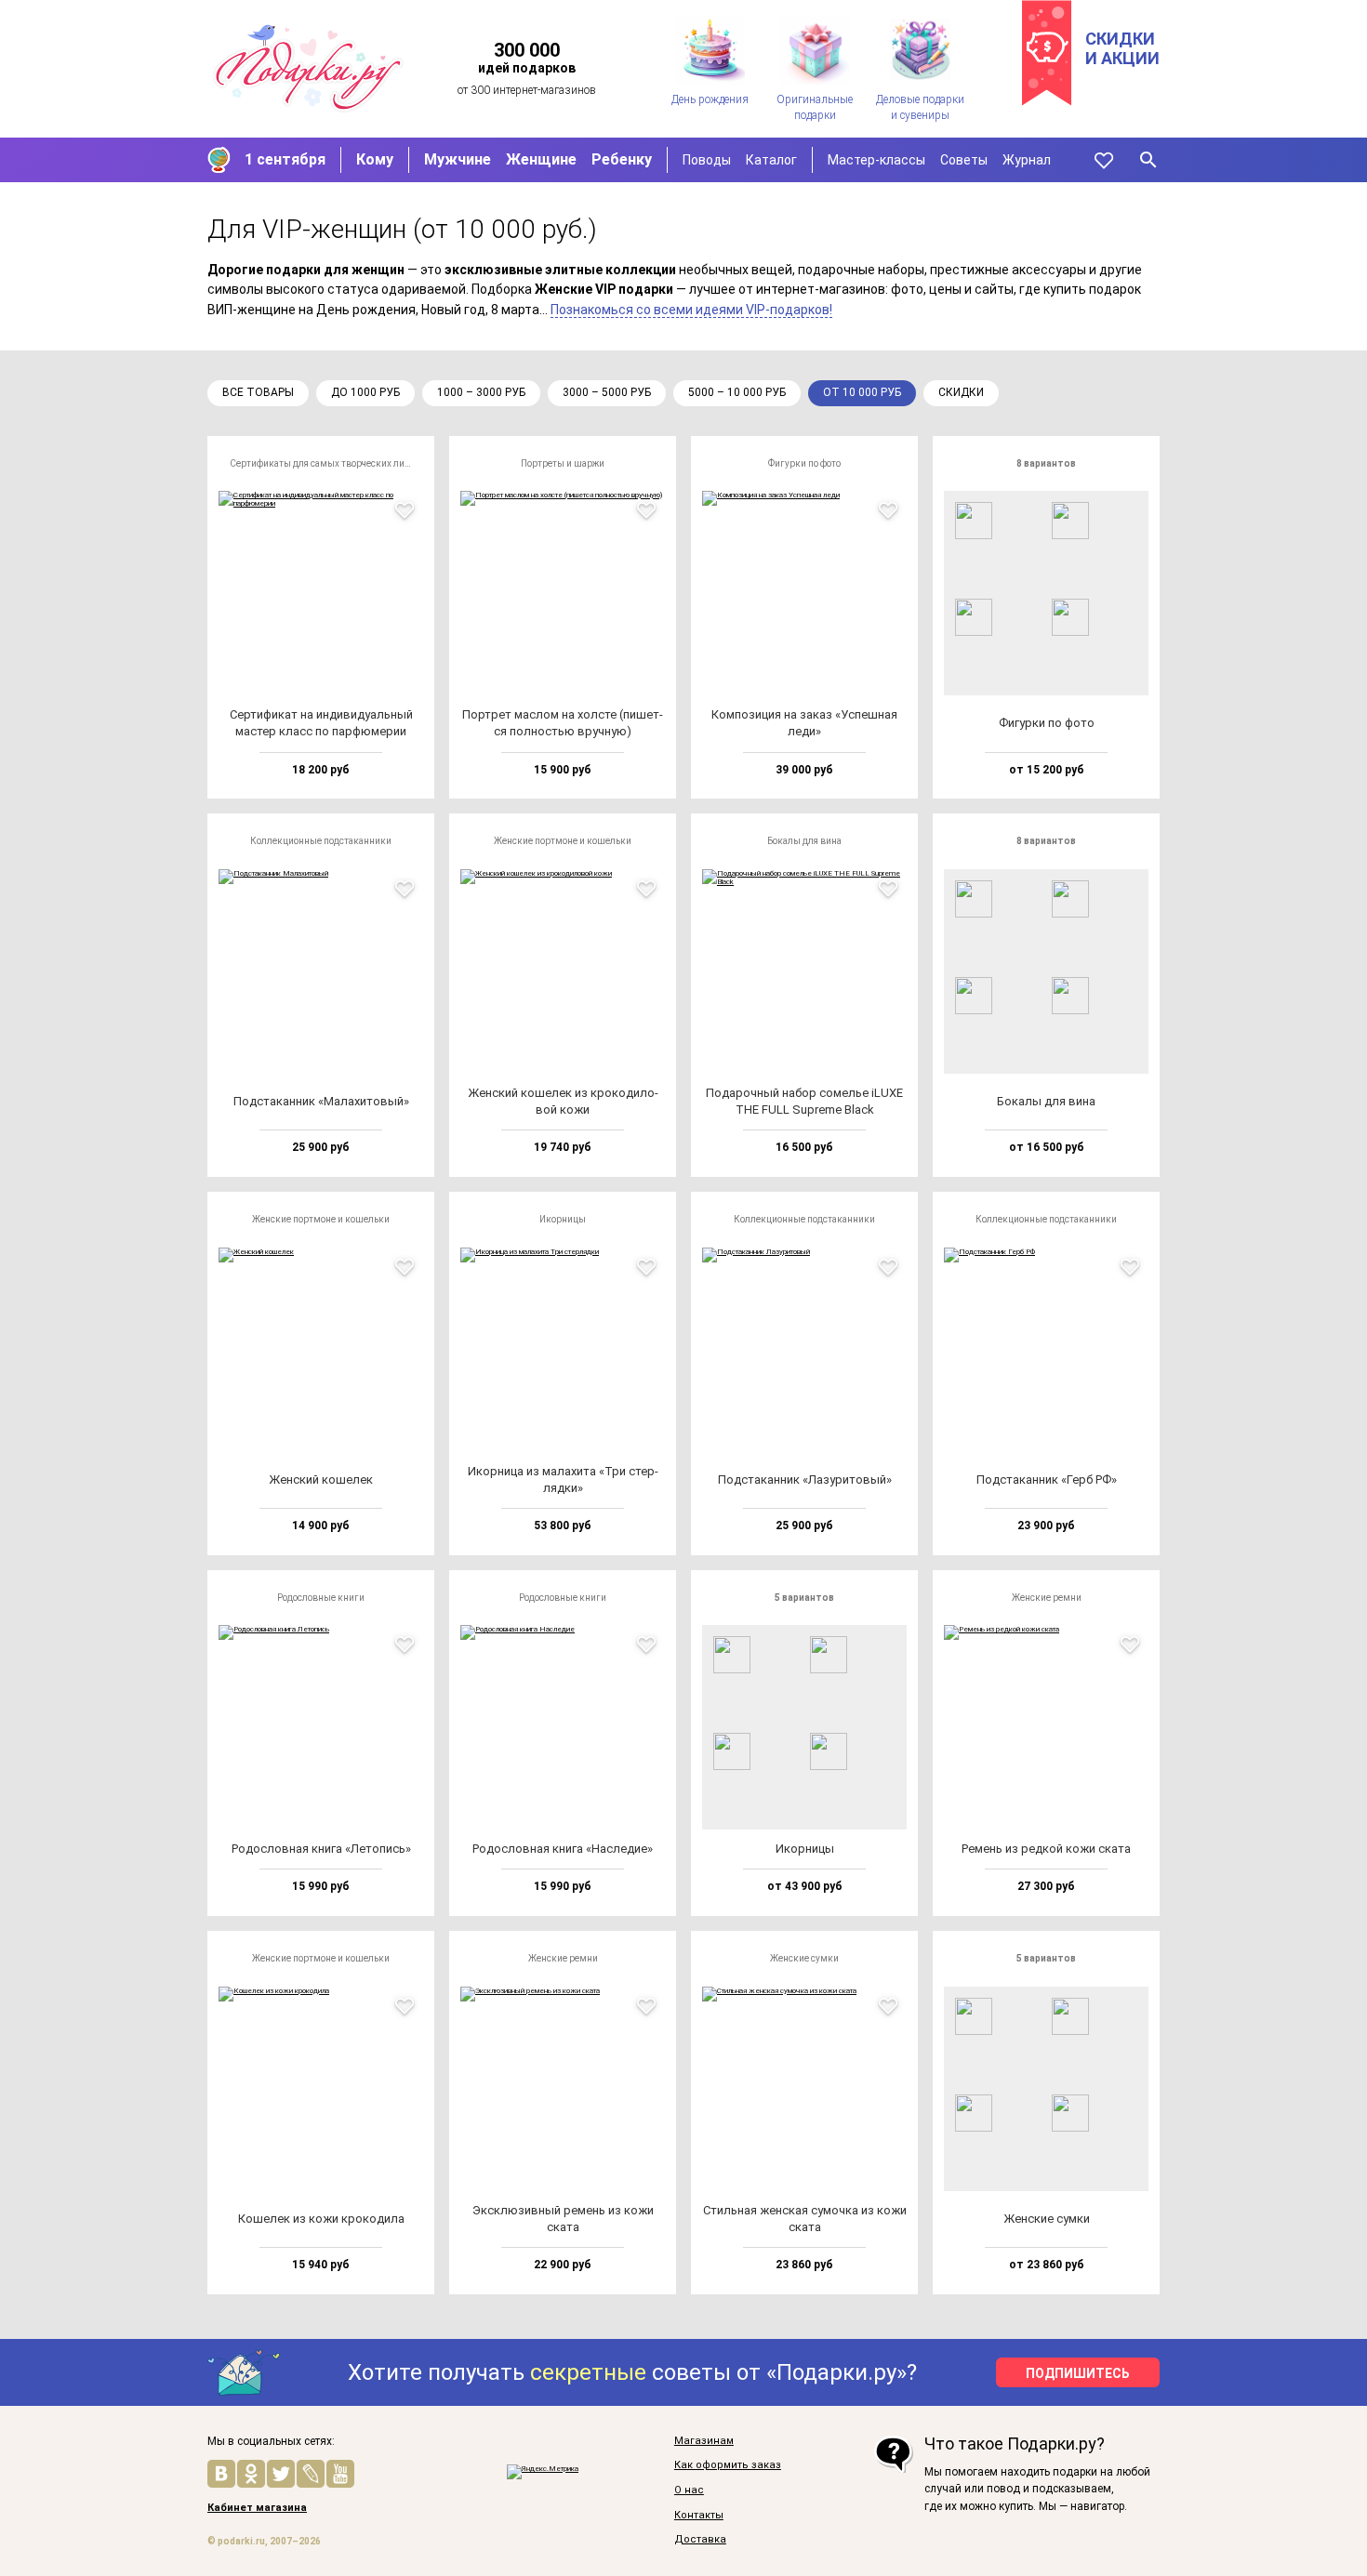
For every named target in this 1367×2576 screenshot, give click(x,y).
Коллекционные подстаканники (321, 841)
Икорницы (563, 1219)
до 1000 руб (365, 392)
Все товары (258, 392)
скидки (961, 392)
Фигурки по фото (804, 463)
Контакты (699, 2516)
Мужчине (458, 159)
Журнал (1027, 160)
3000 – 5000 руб (607, 392)
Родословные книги (321, 1598)
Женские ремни (1047, 1598)
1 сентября (285, 159)
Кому (375, 159)
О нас (689, 2490)
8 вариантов (1046, 463)
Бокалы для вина (804, 841)
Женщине (541, 159)
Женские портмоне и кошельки (563, 841)
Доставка (700, 2540)
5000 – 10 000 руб (737, 392)
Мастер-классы (876, 160)
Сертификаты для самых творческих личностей (326, 463)
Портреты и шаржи (563, 463)
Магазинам (704, 2441)
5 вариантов (804, 1598)
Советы (964, 160)
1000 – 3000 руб (481, 392)
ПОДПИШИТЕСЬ (1078, 2373)
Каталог (771, 160)
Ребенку (622, 159)
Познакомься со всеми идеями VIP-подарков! (691, 310)
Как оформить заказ (728, 2465)
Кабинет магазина (257, 2508)
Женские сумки (804, 1958)
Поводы (707, 160)
